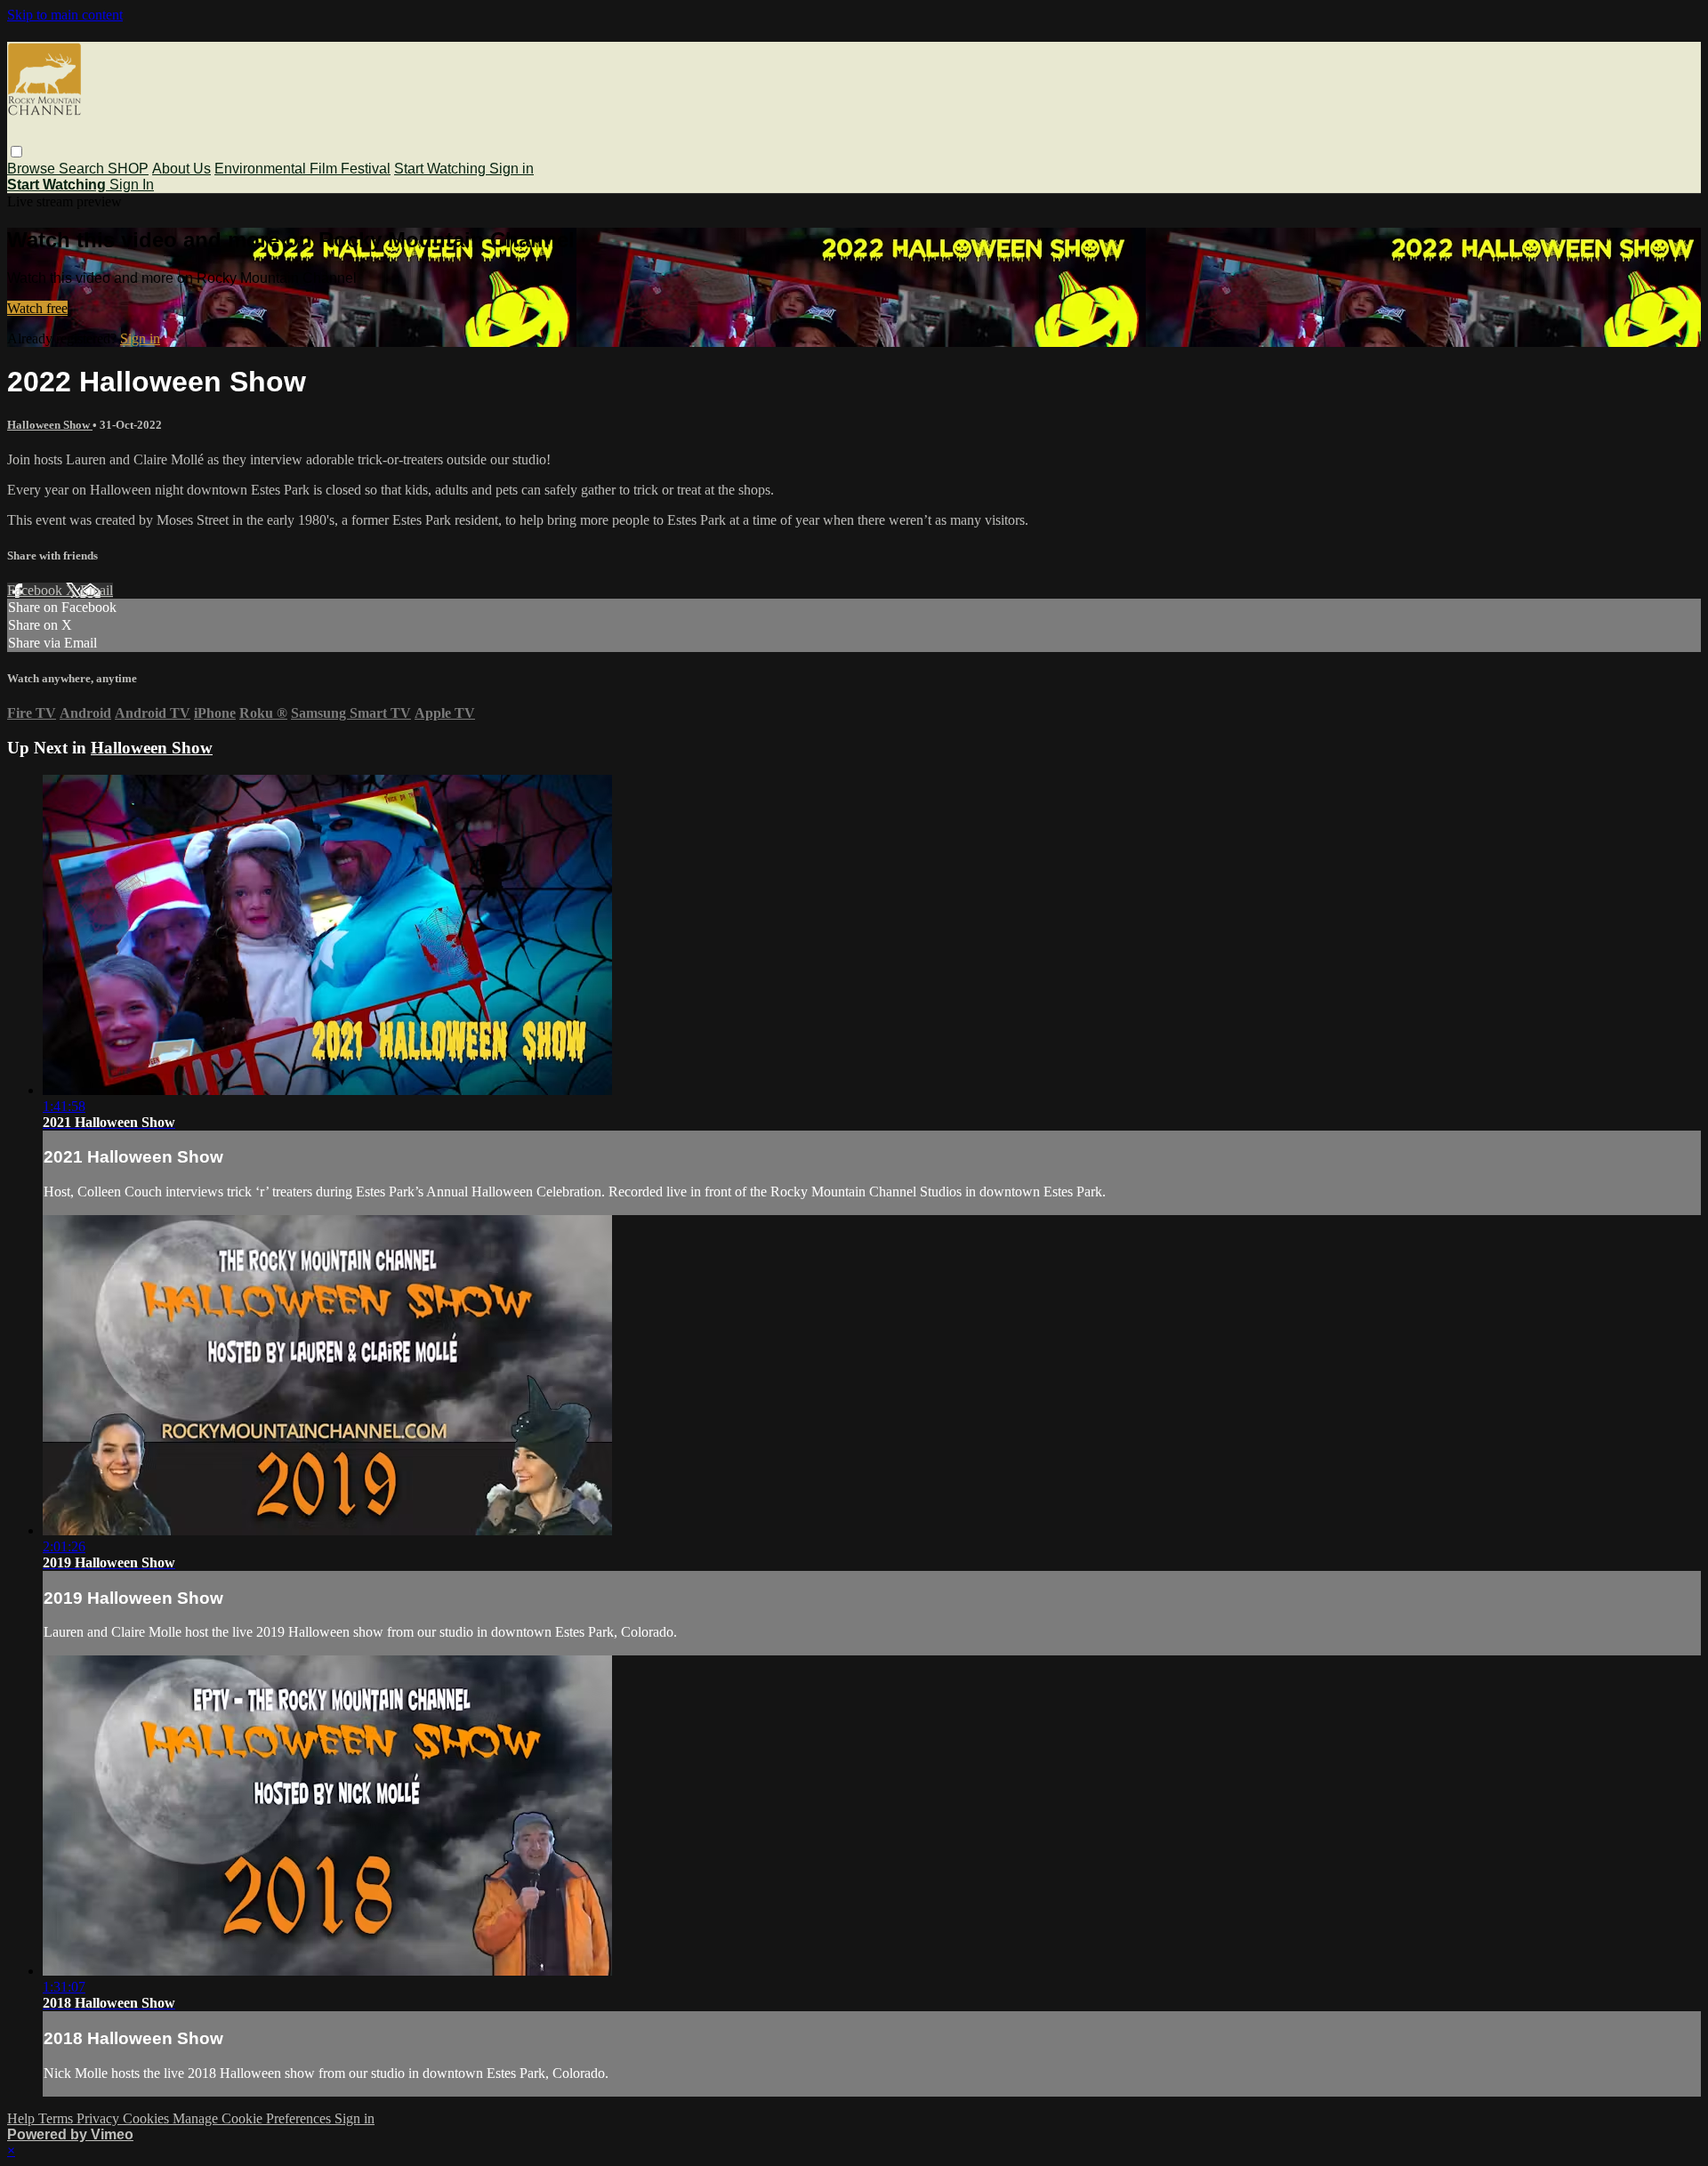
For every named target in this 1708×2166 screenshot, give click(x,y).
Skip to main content (65, 15)
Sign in (512, 169)
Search (83, 169)
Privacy (100, 2118)
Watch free (37, 308)
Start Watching (442, 169)
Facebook (36, 590)
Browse (33, 169)
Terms (57, 2118)
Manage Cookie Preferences (254, 2118)
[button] (16, 152)
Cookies (148, 2118)
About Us (181, 169)
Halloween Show (50, 425)
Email (97, 590)
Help (23, 2118)
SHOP (128, 169)
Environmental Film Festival (302, 169)
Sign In (132, 185)
